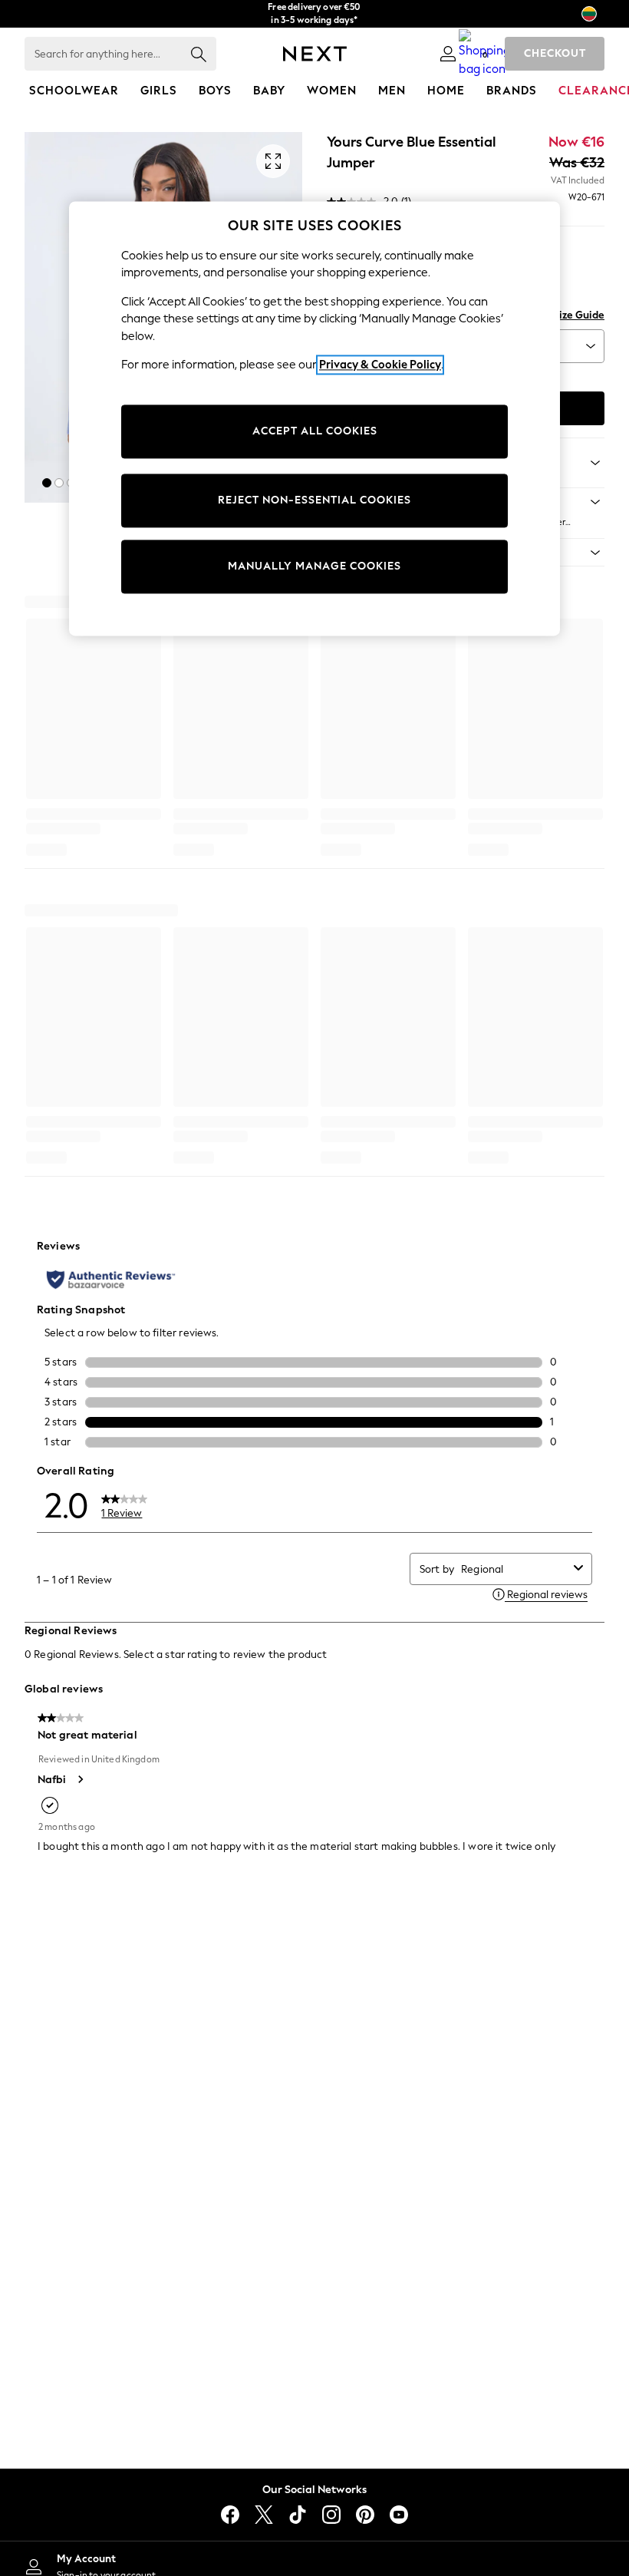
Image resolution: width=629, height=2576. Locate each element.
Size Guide (579, 315)
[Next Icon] (315, 54)
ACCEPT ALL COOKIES (315, 431)
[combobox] (514, 1569)
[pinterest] (365, 2515)
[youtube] (399, 2515)
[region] (314, 418)
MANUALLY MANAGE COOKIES (314, 566)
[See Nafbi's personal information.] (80, 1779)
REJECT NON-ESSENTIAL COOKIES (314, 500)
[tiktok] (298, 2515)
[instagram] (331, 2515)
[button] (47, 483)
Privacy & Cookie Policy (380, 365)
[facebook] (230, 2515)
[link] (448, 54)
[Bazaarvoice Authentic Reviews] (111, 1280)
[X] (264, 2515)
